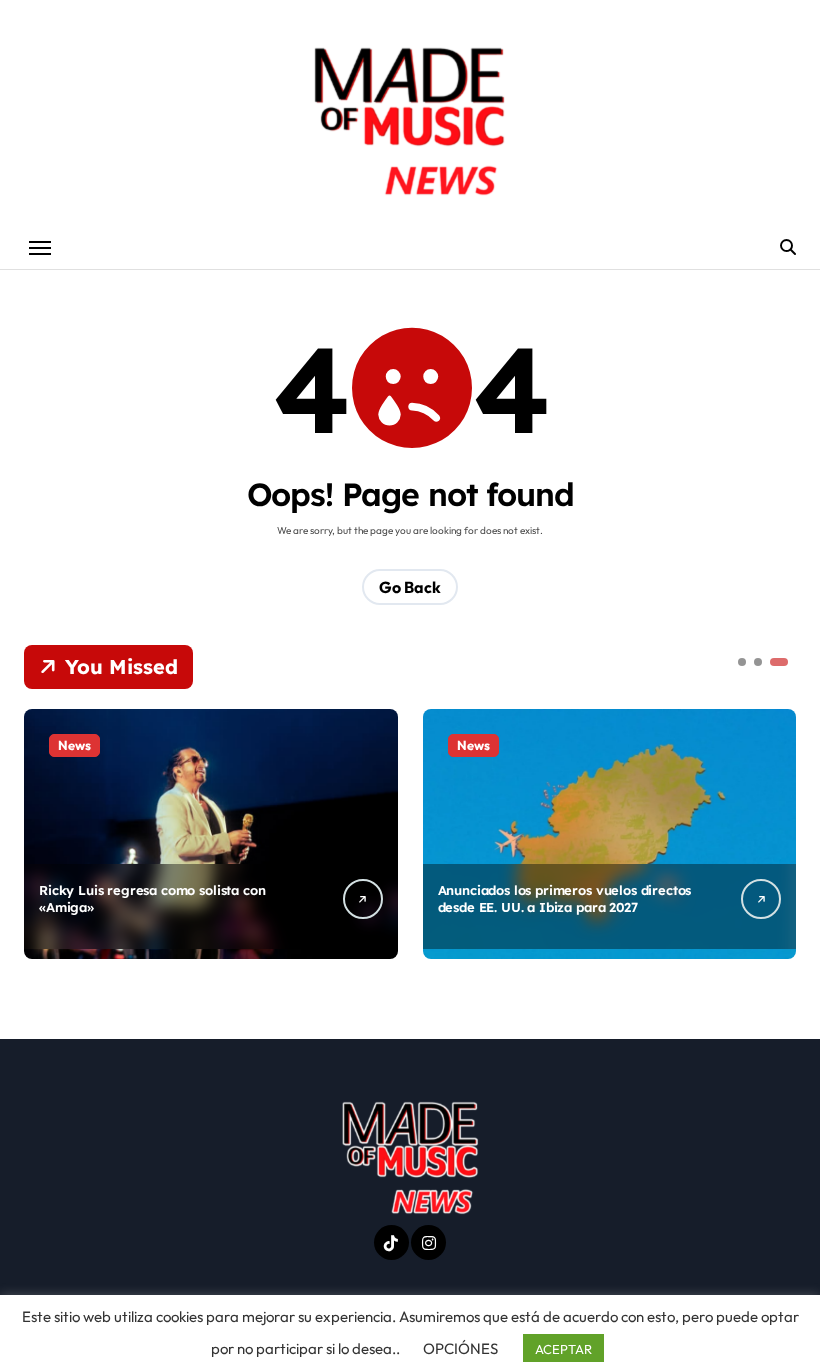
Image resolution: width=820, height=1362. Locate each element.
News (74, 745)
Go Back (410, 587)
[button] (776, 832)
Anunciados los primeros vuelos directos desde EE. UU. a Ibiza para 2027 (565, 898)
